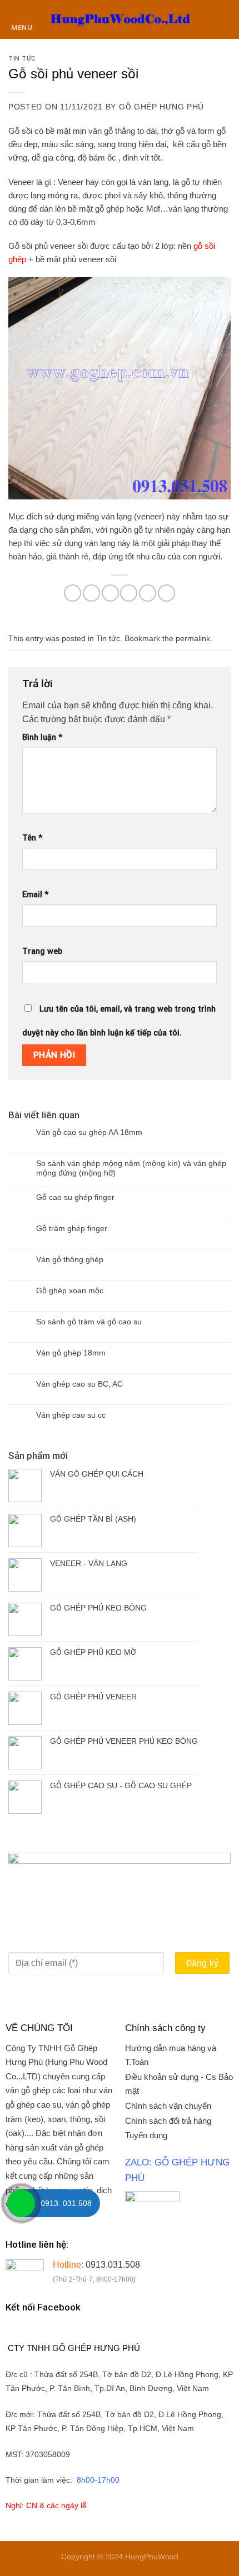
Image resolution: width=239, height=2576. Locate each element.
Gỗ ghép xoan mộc (70, 1290)
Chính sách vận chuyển (168, 2106)
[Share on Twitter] (110, 593)
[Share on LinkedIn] (166, 593)
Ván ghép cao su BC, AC (79, 1384)
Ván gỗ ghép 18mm (71, 1353)
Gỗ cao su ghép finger (75, 1197)
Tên (32, 838)
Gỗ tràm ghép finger (72, 1228)
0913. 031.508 (66, 2203)
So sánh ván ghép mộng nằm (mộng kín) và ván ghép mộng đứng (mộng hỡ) (131, 1168)
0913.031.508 (113, 2265)
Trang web (42, 951)
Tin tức (22, 59)
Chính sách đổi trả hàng (168, 2121)
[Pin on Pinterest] (148, 593)
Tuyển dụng (146, 2135)
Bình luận (42, 737)
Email (35, 895)
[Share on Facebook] (91, 593)
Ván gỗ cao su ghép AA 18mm (89, 1132)
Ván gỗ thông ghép (70, 1259)
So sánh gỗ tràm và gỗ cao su (89, 1322)
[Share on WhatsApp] (73, 593)
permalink (193, 638)
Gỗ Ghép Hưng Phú (161, 107)
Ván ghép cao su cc (71, 1415)
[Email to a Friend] (129, 593)
